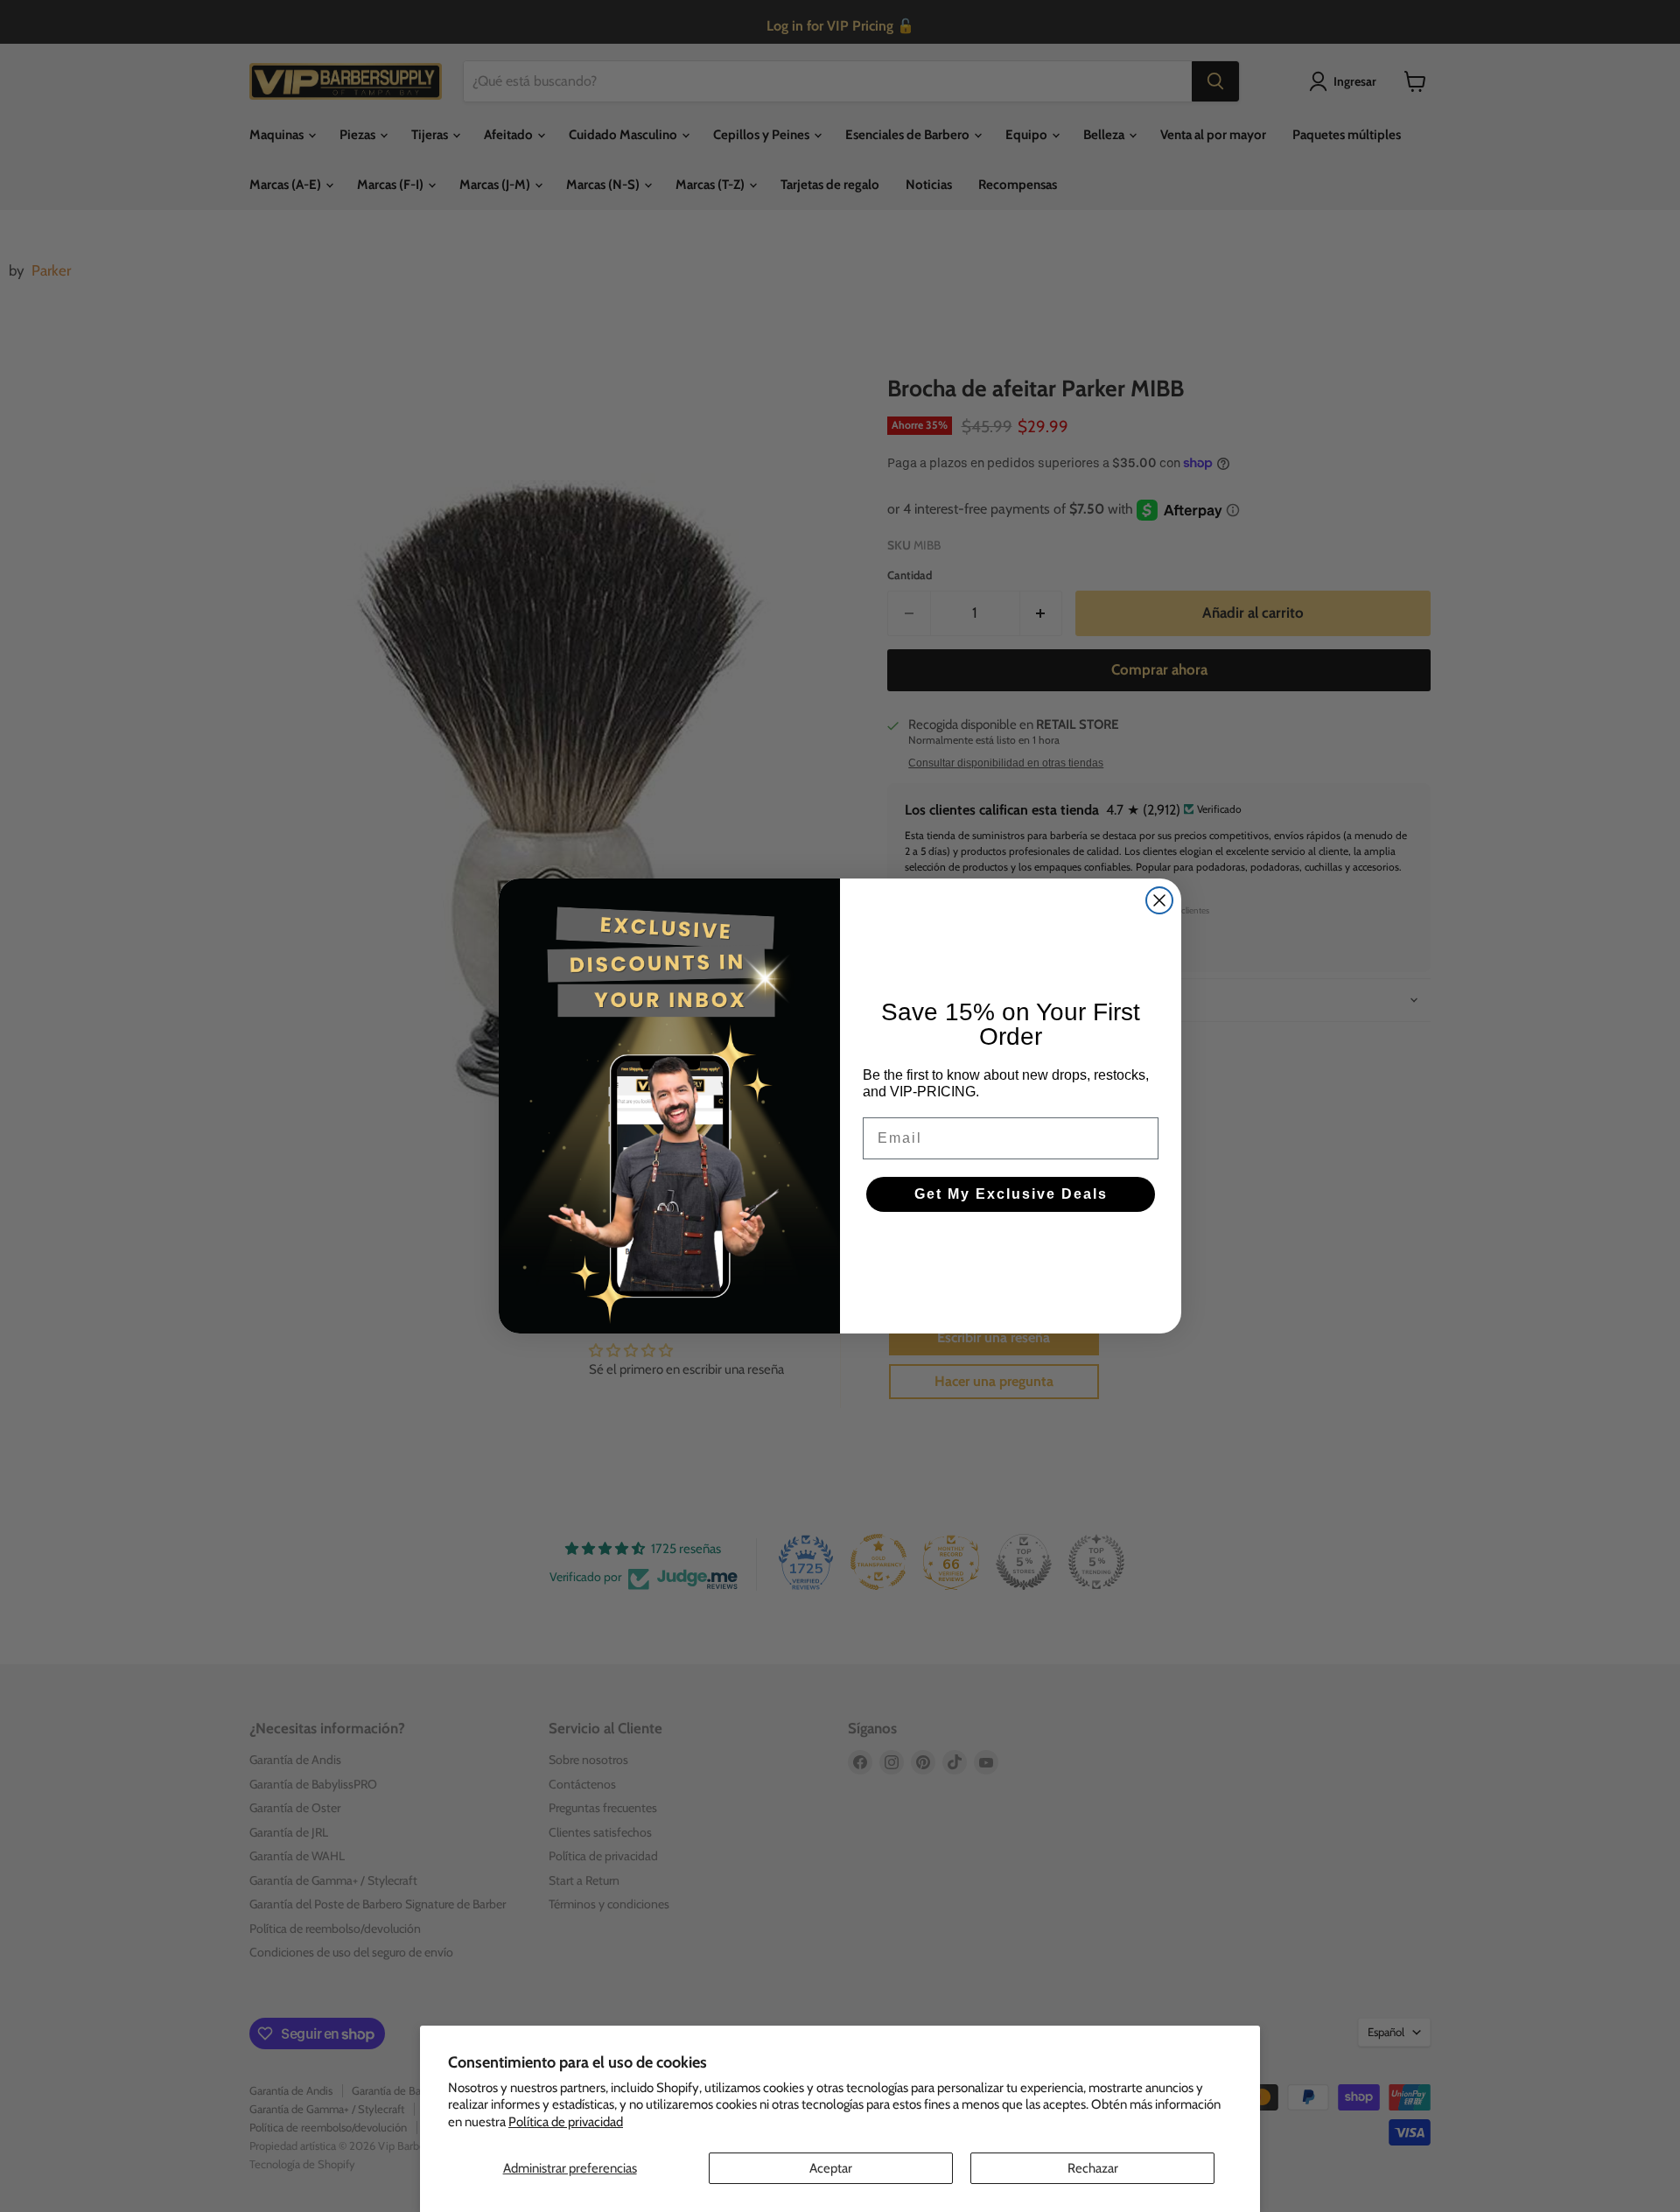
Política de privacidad (566, 2122)
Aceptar (831, 2168)
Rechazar (1093, 2168)
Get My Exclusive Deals (1011, 1194)
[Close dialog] (1159, 900)
